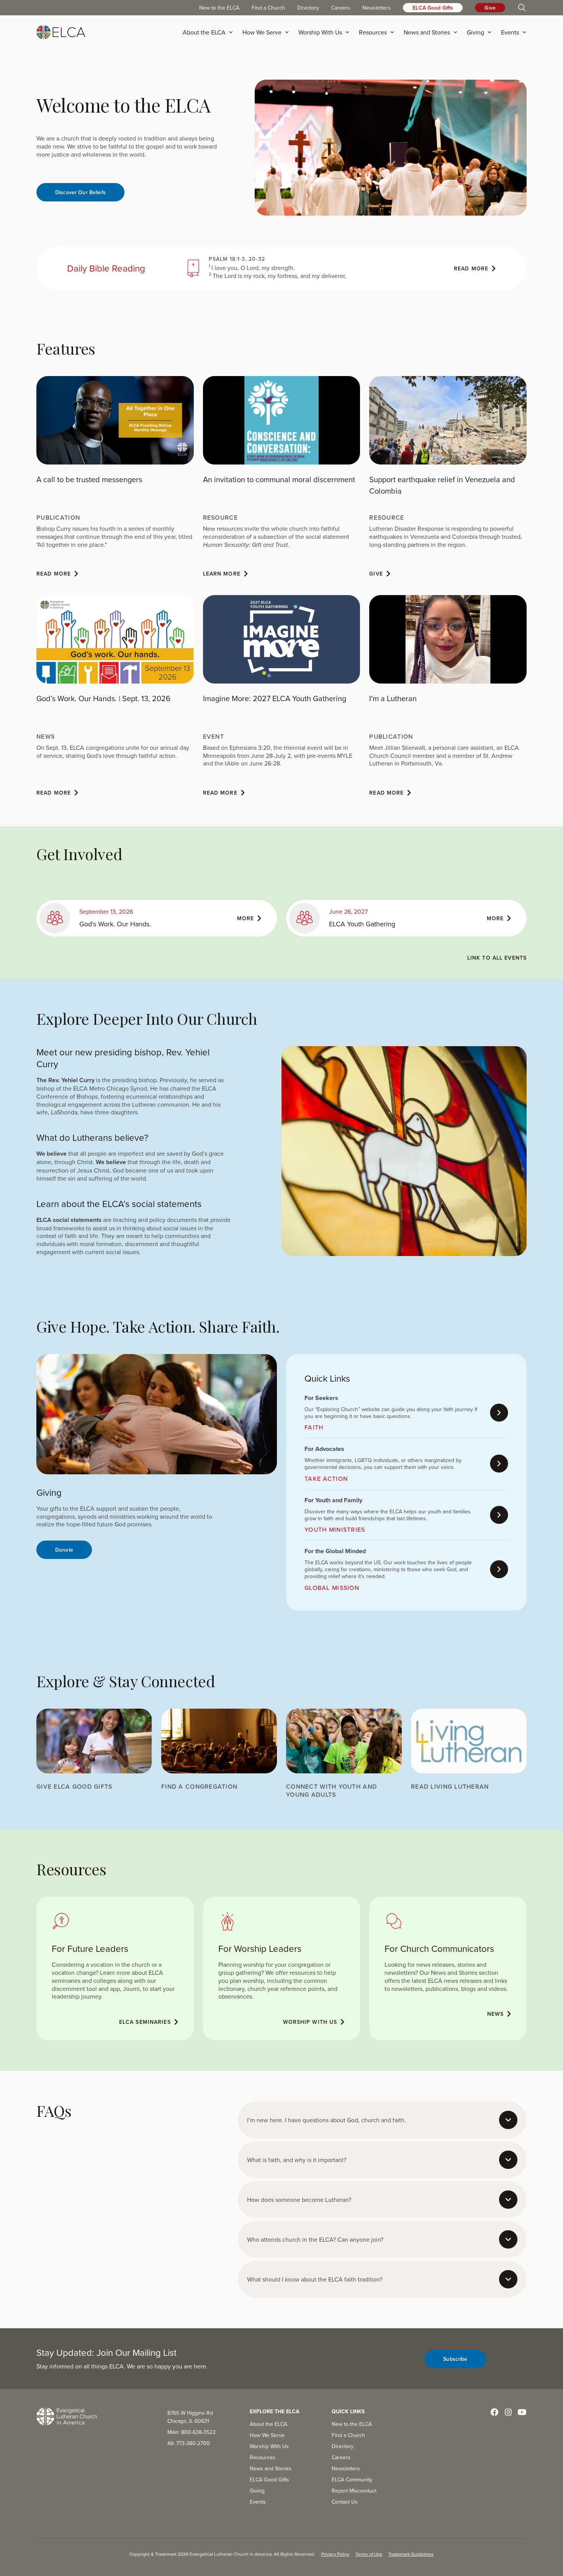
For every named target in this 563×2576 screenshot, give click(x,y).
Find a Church (268, 8)
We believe (52, 1154)
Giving (257, 2491)
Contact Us (345, 2502)
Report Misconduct (354, 2491)
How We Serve (267, 2435)
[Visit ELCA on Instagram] (508, 2412)
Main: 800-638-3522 (191, 2432)
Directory (308, 8)
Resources (263, 2457)
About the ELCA (268, 2424)
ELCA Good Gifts (433, 8)
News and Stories (271, 2468)
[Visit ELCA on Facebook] (494, 2412)
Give (490, 8)
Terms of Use (369, 2554)
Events (258, 2502)
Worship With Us (269, 2446)
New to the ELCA (219, 8)
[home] (61, 32)
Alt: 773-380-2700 (189, 2443)
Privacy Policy (335, 2554)
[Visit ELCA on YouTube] (522, 2412)
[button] (210, 32)
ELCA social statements (69, 1220)
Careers (341, 8)
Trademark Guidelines (411, 2554)
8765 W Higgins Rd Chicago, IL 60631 (190, 2417)
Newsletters (376, 8)
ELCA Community (352, 2480)
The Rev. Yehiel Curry (65, 1080)
